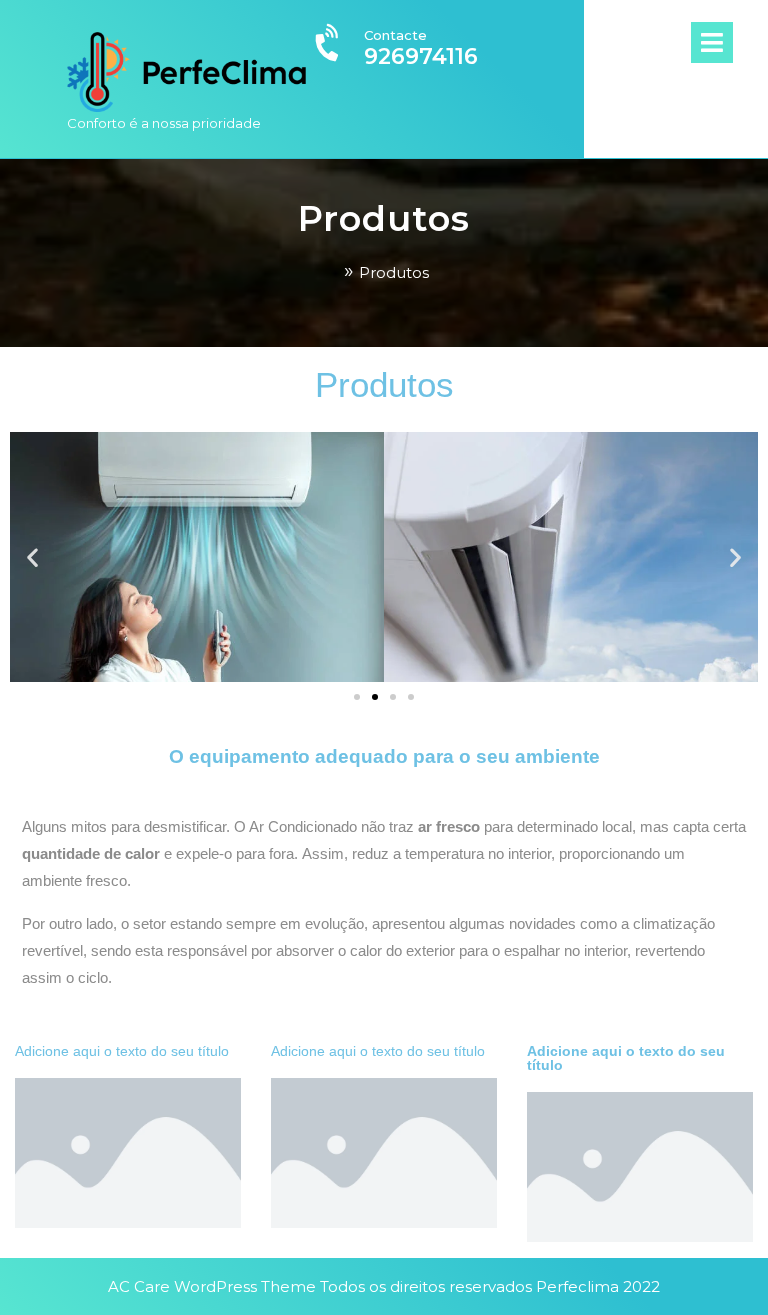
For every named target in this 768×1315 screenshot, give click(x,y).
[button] (32, 556)
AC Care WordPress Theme (212, 1286)
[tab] (729, 42)
